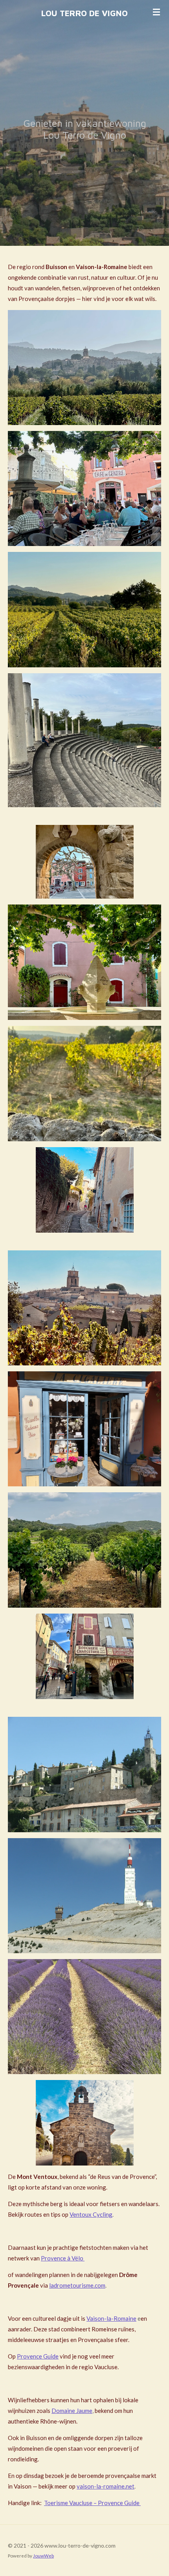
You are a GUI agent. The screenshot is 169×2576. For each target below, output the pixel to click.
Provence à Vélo (63, 2258)
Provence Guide (38, 2356)
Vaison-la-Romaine (111, 2318)
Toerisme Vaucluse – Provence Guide (92, 2503)
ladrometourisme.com (77, 2285)
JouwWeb (43, 2556)
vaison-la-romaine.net (106, 2486)
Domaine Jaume (72, 2411)
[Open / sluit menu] (156, 12)
